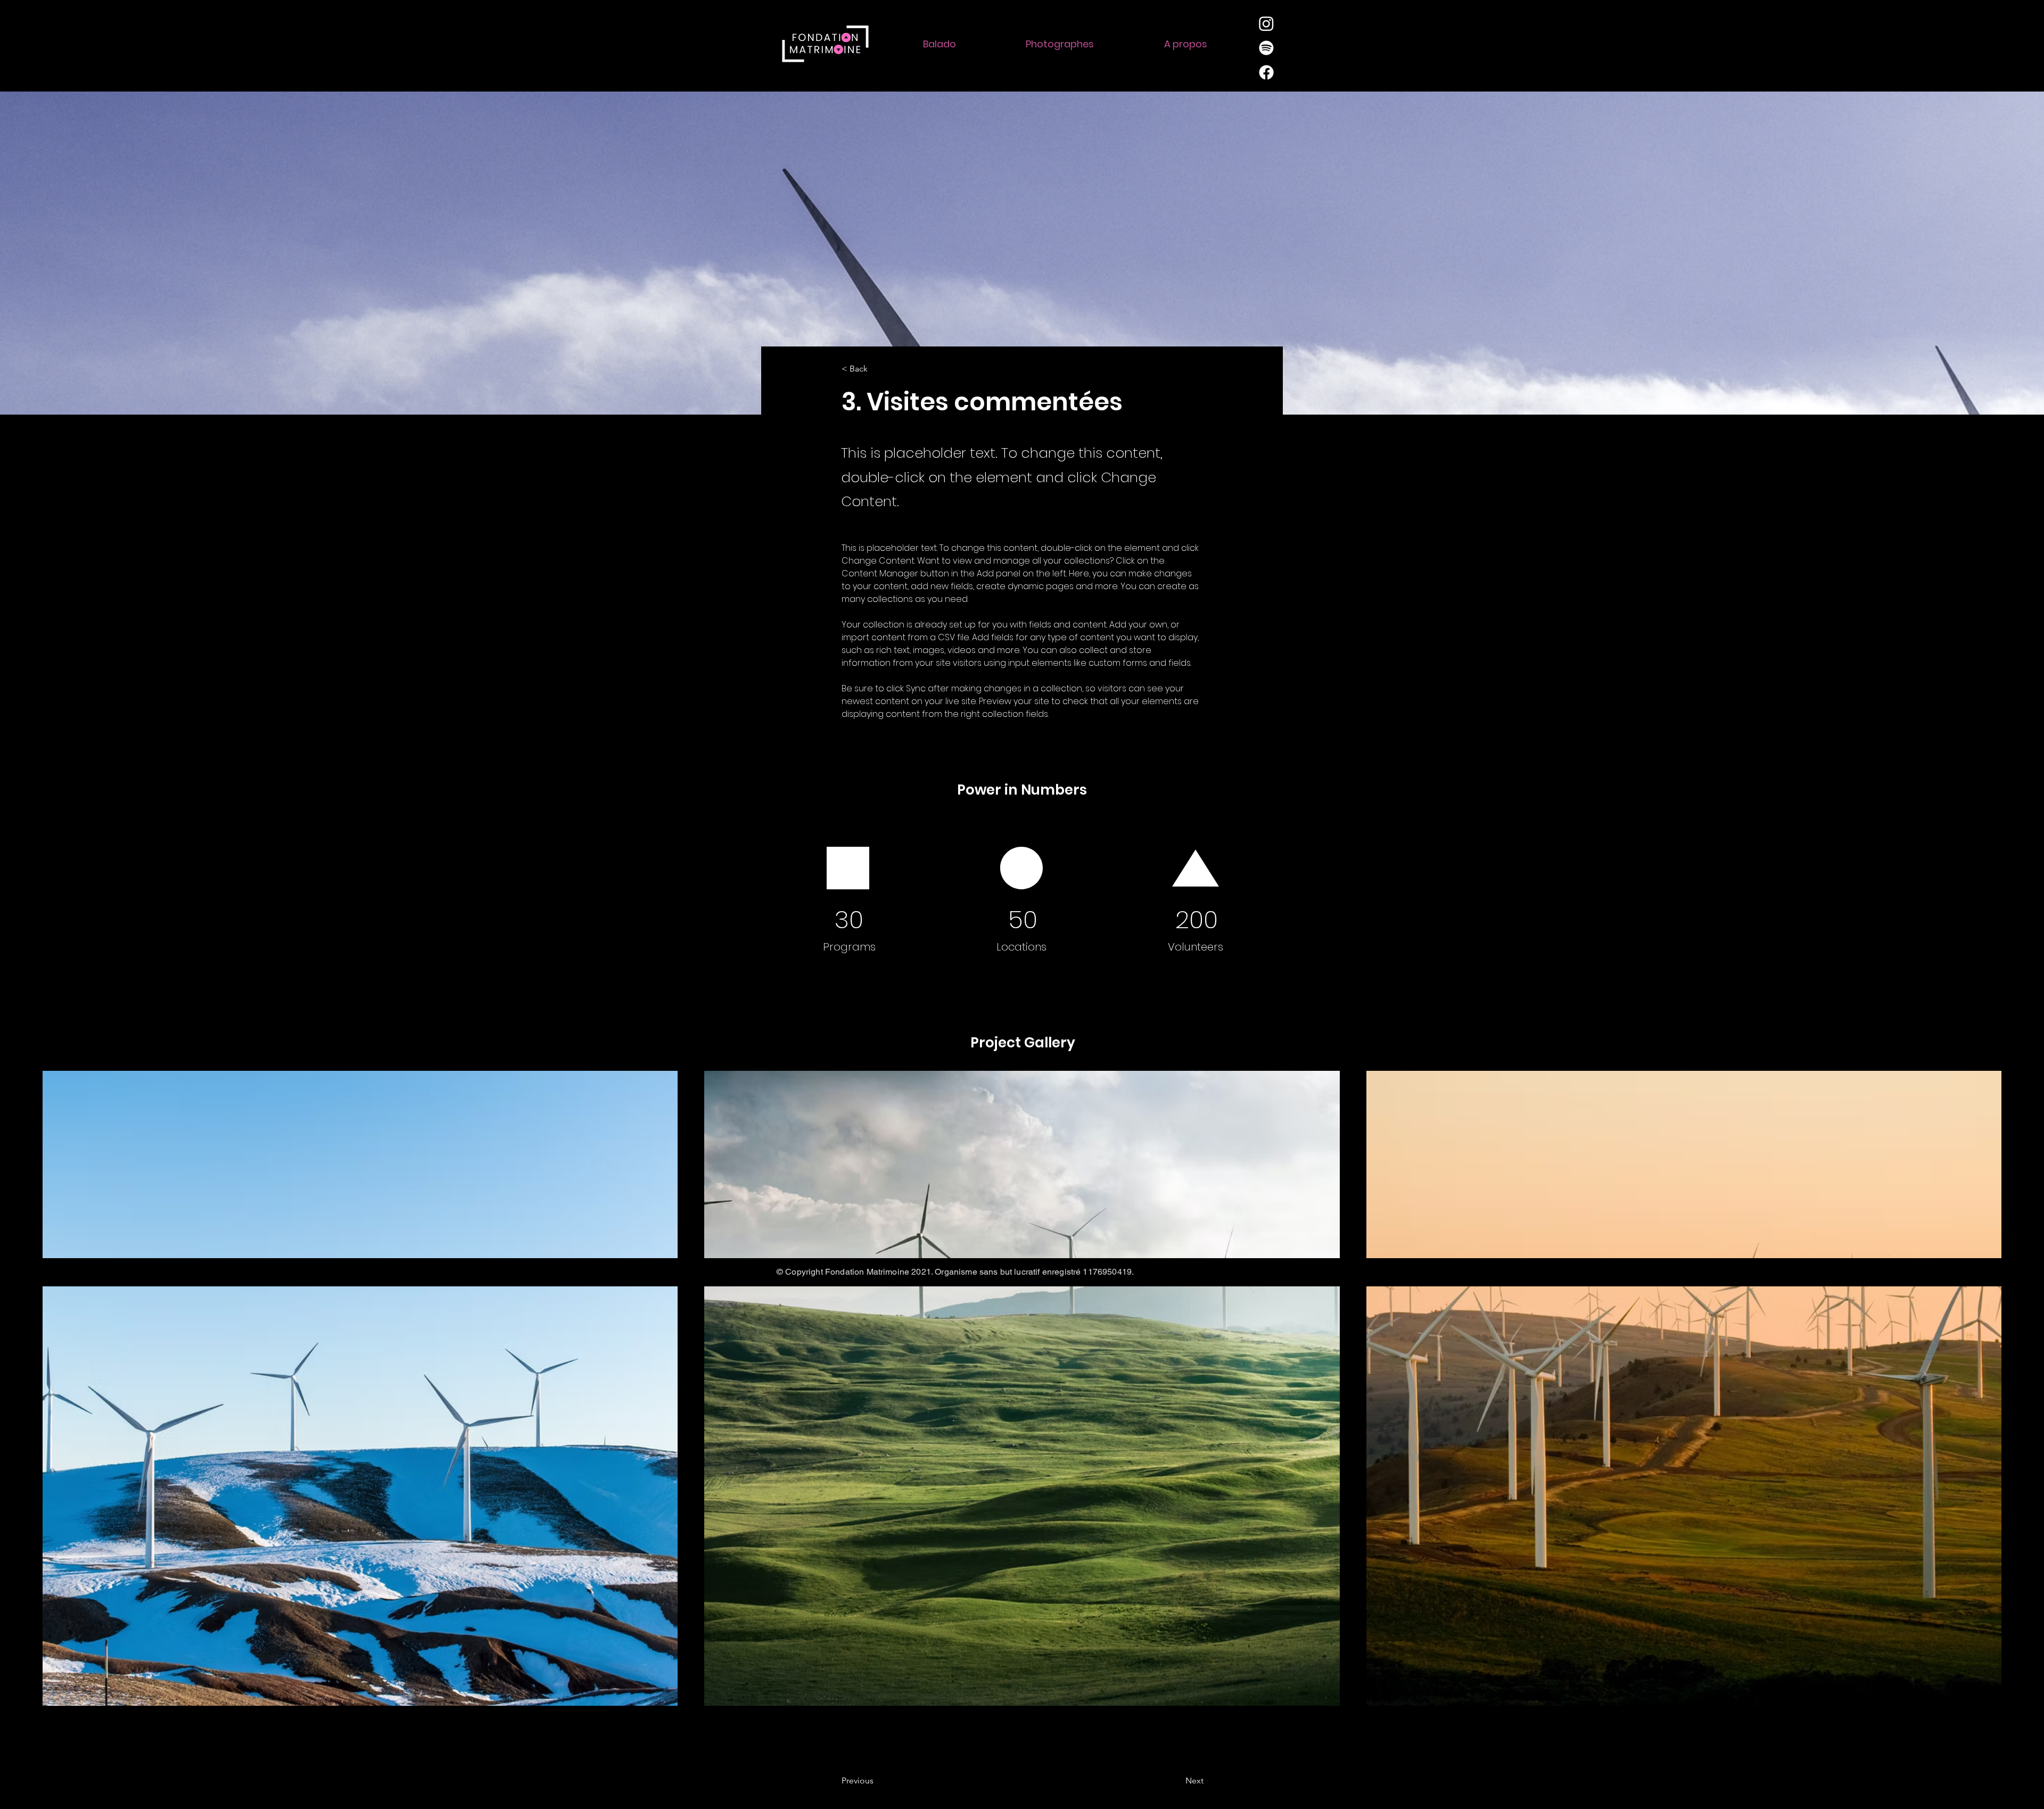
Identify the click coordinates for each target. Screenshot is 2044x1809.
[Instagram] (1266, 23)
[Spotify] (1266, 48)
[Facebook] (1266, 72)
